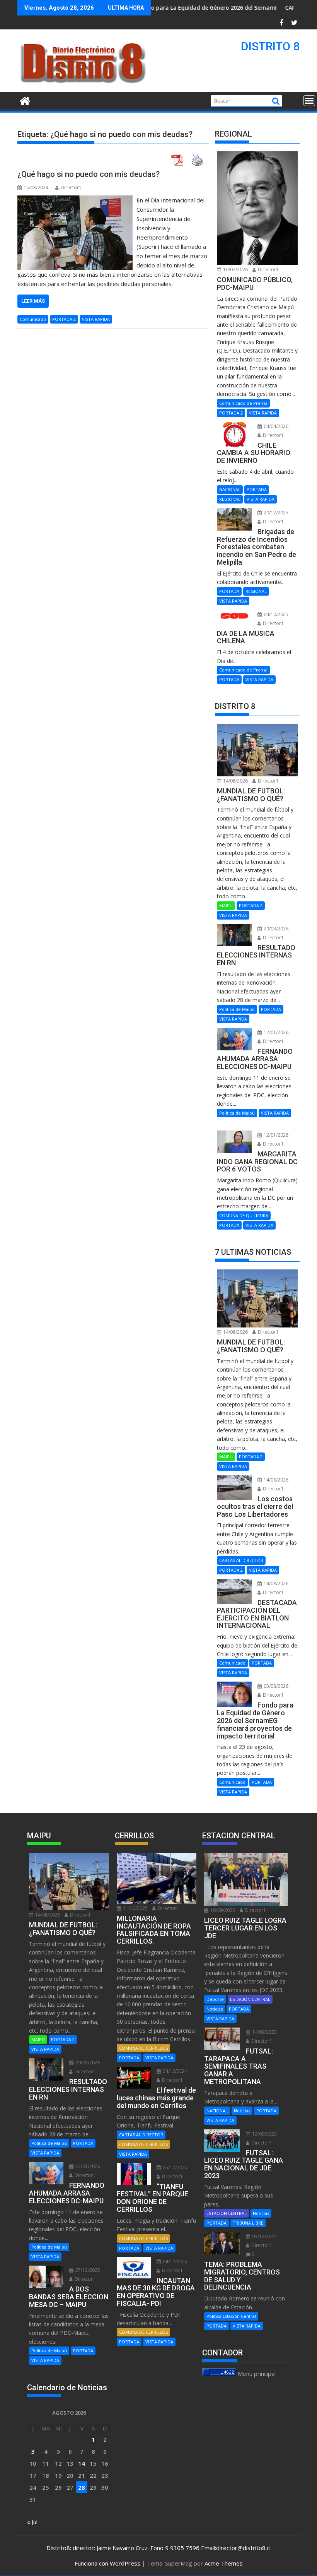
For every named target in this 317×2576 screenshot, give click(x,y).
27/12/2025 (87, 2270)
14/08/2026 (235, 781)
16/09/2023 (222, 1910)
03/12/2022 (264, 2236)
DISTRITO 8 (270, 46)
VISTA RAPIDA (96, 319)
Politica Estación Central (231, 2316)
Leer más (33, 301)
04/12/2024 (175, 2262)
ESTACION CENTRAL (250, 1999)
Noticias (215, 2009)
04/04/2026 (275, 426)
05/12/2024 (175, 2168)
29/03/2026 (275, 929)
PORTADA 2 (64, 319)
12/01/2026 (275, 1032)
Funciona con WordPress (107, 2563)
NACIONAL (230, 489)
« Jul (32, 2522)
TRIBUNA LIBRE (248, 2223)
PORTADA (257, 489)
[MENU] (309, 101)
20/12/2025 (275, 513)
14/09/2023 (264, 2032)
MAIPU (226, 905)
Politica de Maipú (237, 1009)
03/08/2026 (275, 1686)
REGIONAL (230, 499)
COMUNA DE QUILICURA (244, 1215)
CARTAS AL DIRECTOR (241, 1560)
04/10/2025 (275, 614)
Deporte (215, 1999)
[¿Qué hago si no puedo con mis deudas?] (75, 200)
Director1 (71, 188)
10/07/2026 (235, 270)
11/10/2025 (135, 1908)
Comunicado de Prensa (243, 403)
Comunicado (33, 319)
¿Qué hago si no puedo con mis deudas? (89, 174)
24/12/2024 (175, 2071)
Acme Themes (224, 2563)
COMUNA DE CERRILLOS (143, 2048)
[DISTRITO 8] (25, 100)
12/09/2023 (264, 2134)
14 (82, 2463)
